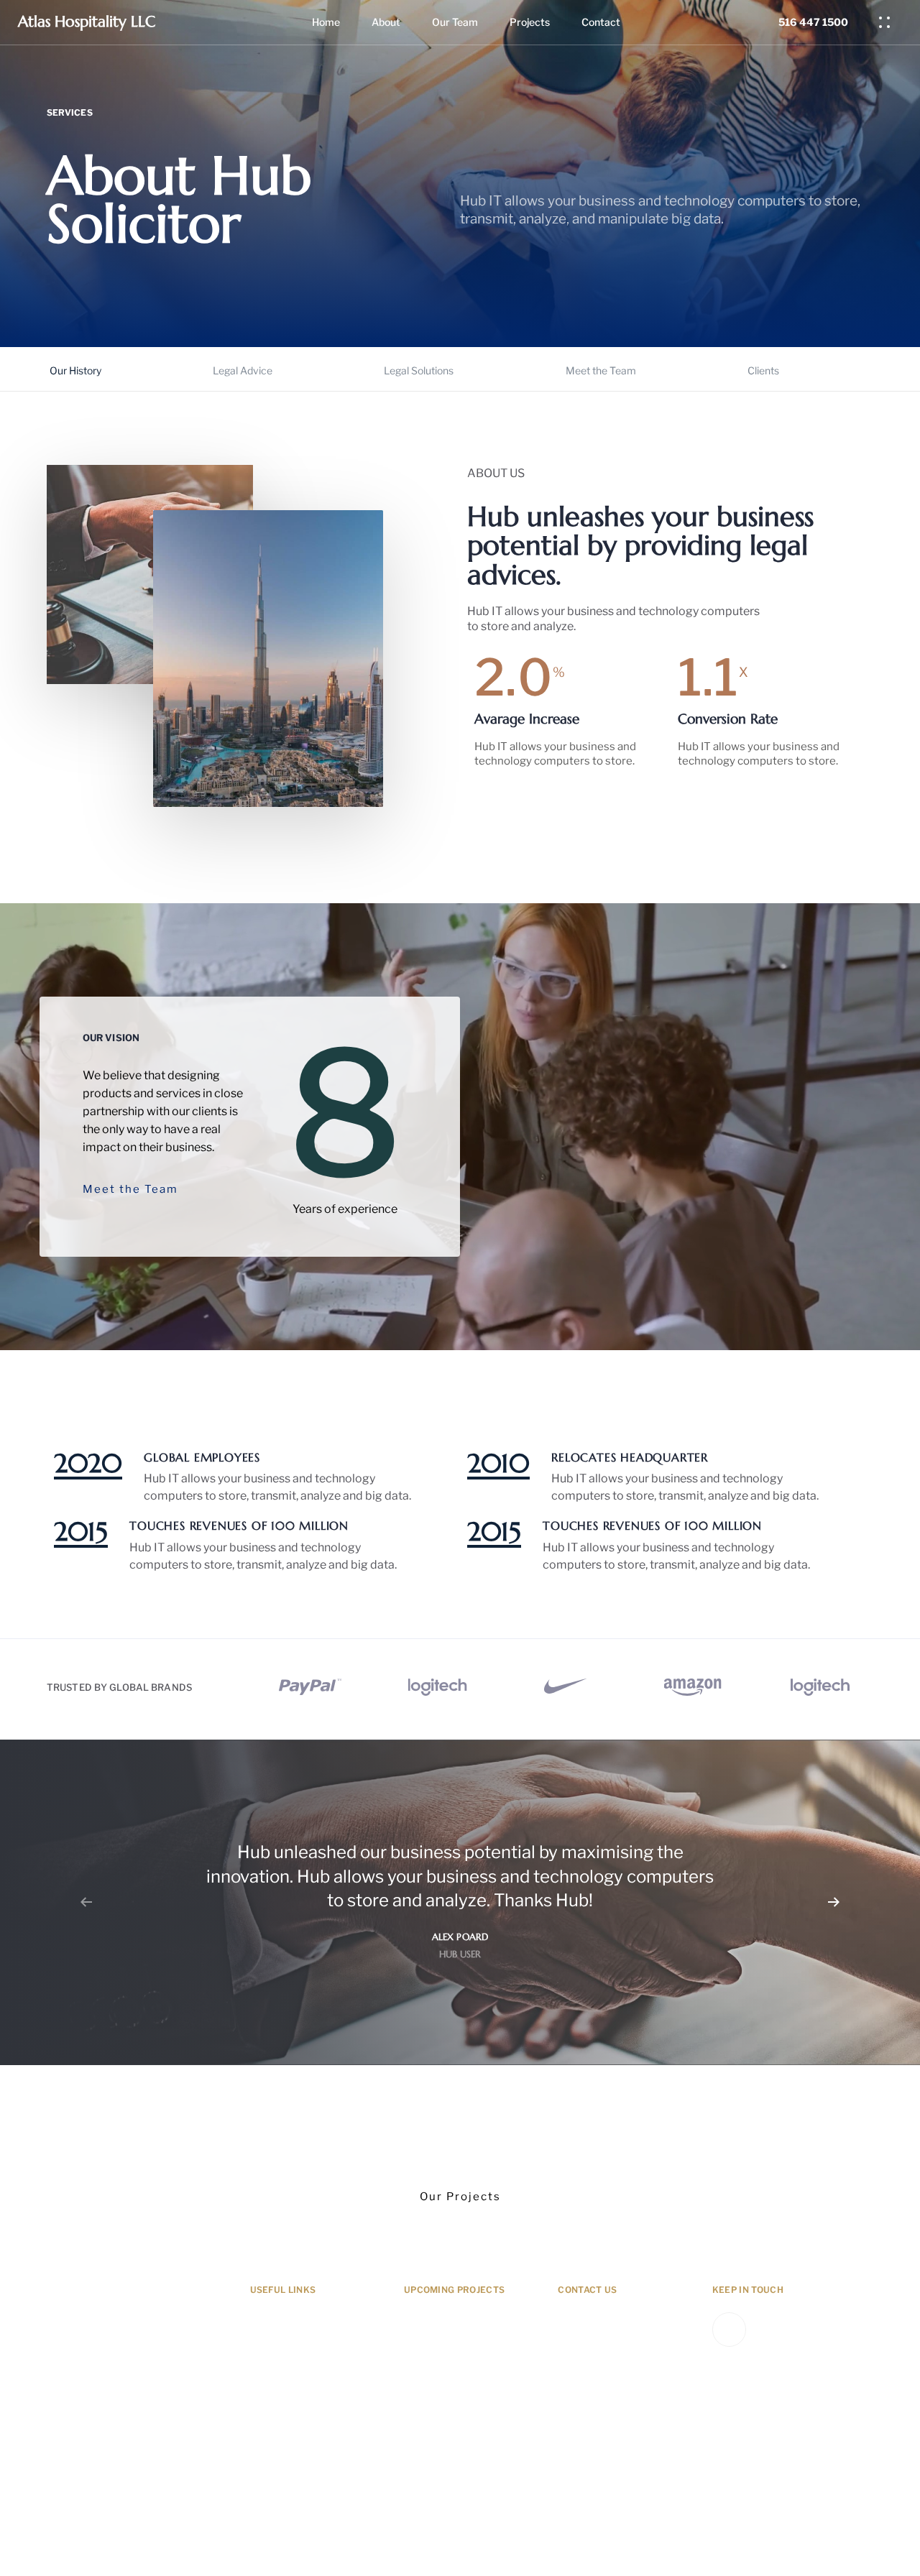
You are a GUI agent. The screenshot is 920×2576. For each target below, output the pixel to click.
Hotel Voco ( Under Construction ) (451, 2328)
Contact (601, 22)
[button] (888, 22)
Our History (75, 370)
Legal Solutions (419, 370)
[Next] (834, 1902)
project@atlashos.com (609, 2386)
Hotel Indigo (435, 2361)
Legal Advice (243, 370)
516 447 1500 (591, 2439)
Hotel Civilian (438, 2386)
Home (326, 22)
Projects (530, 22)
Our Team (455, 22)
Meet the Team (601, 370)
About (386, 22)
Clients (763, 370)
